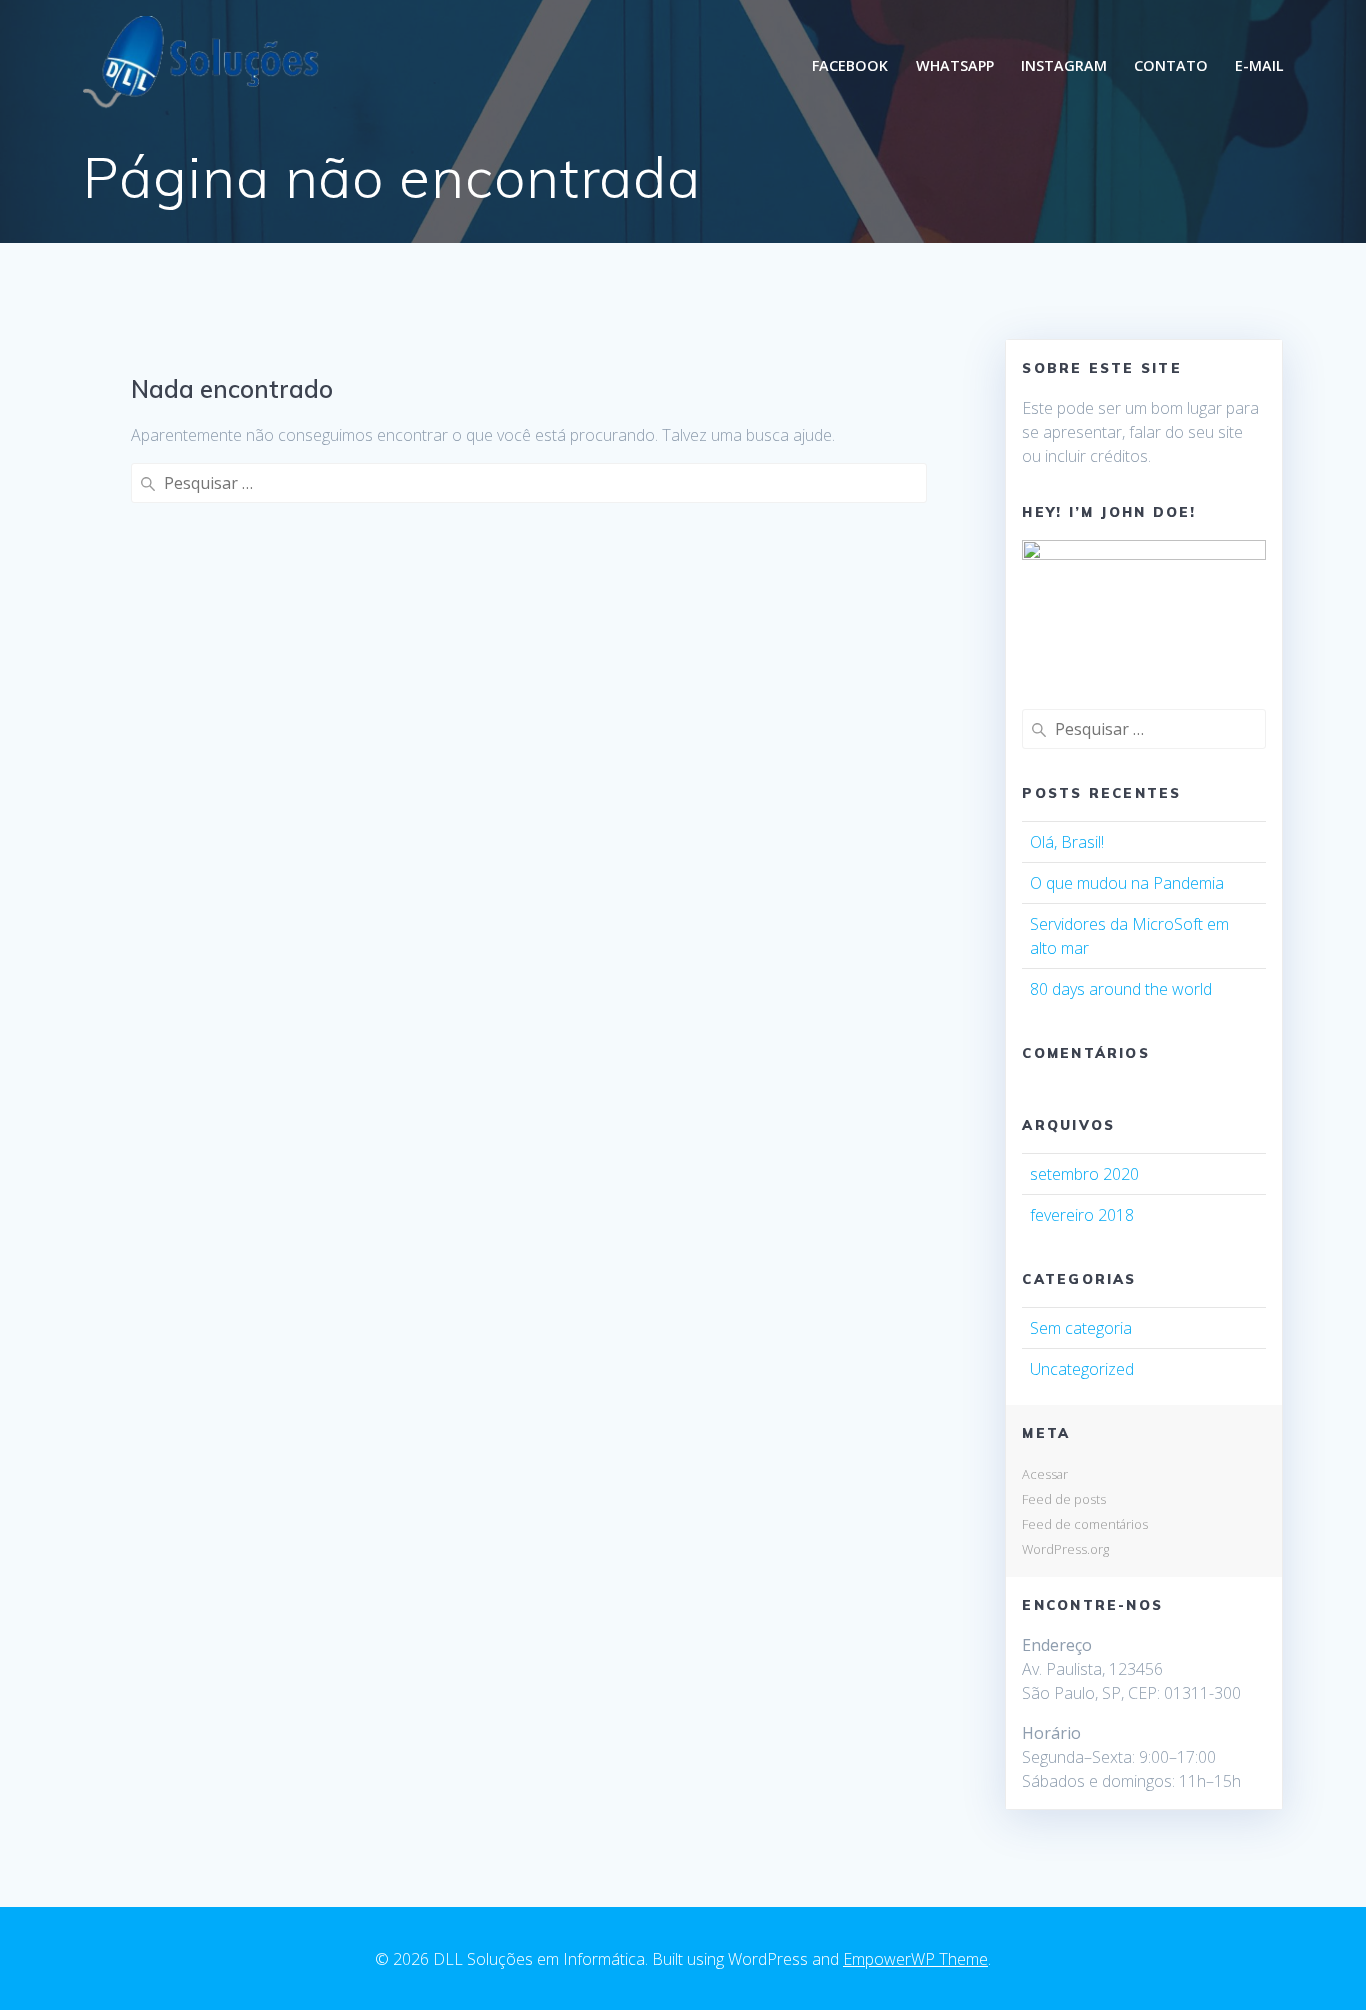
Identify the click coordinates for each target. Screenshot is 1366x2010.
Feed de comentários (1085, 1524)
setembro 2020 (1084, 1174)
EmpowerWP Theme (915, 1959)
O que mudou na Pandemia (1127, 883)
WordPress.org (1065, 1549)
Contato (1171, 65)
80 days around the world (1121, 989)
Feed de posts (1064, 1499)
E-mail (1259, 65)
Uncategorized (1082, 1369)
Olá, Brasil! (1067, 842)
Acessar (1045, 1474)
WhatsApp (955, 65)
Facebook (850, 65)
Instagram (1064, 65)
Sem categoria (1081, 1328)
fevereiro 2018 (1082, 1215)
